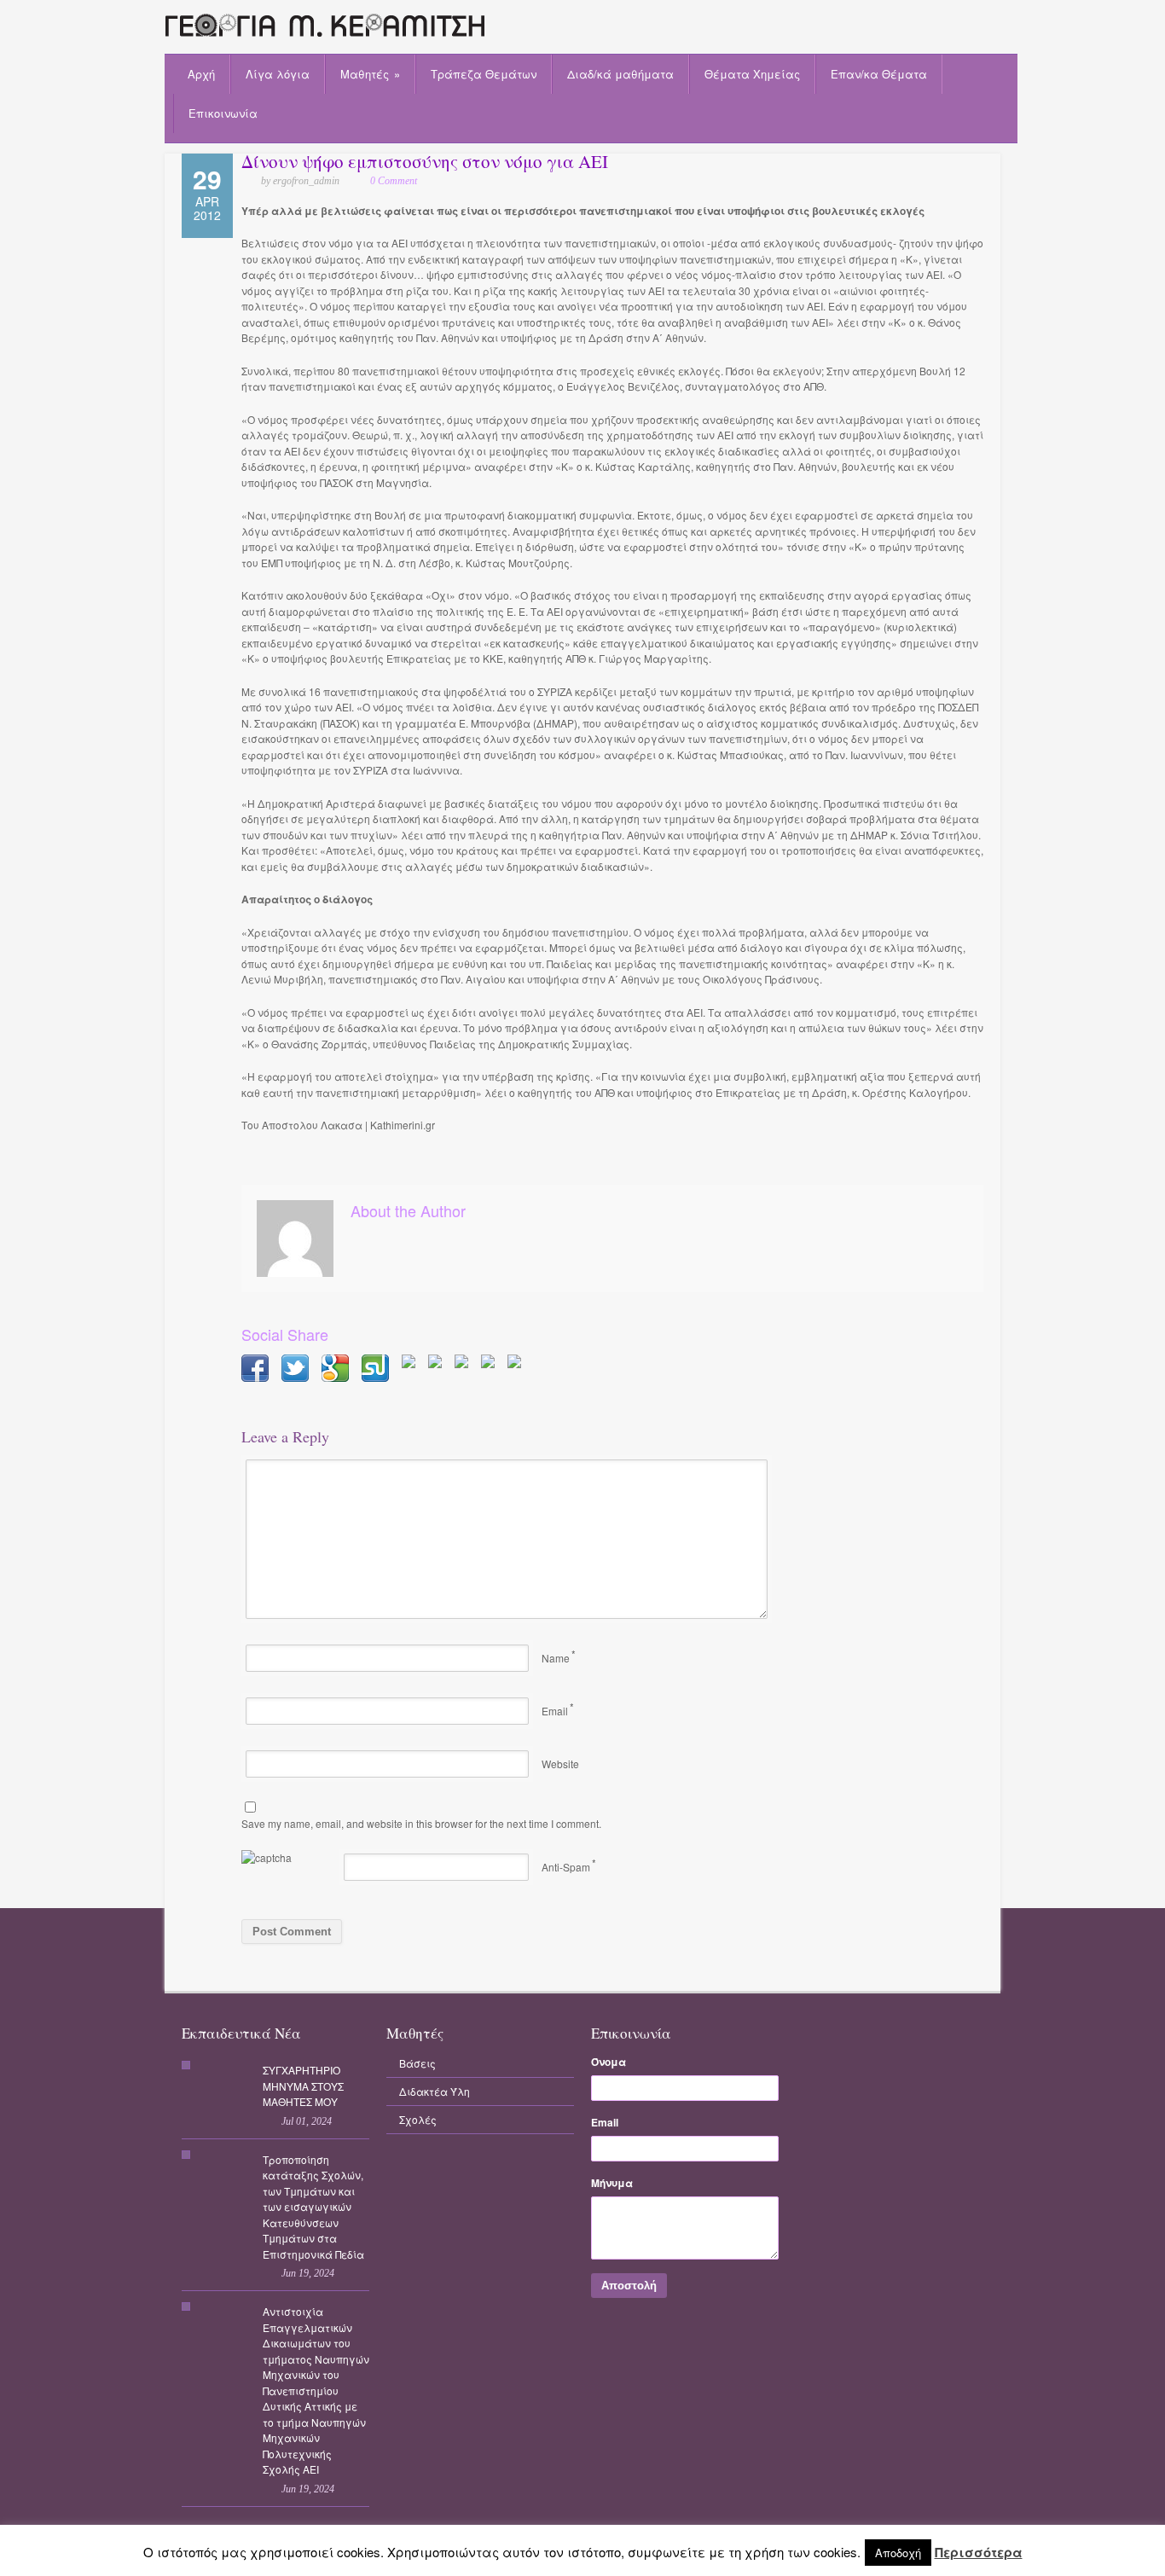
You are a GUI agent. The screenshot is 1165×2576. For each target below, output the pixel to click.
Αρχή (201, 74)
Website (560, 1764)
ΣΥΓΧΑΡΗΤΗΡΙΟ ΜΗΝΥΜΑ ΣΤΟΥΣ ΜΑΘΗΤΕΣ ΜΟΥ (303, 2086)
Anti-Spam (566, 1867)
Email (555, 1711)
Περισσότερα (979, 2553)
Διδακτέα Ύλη (435, 2091)
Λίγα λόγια (278, 74)
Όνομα (609, 2062)
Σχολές (418, 2119)
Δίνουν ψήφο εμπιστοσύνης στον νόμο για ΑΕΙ (425, 161)
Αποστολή (629, 2286)
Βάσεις (417, 2063)
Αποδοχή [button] (898, 2553)
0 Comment (394, 181)
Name (556, 1658)
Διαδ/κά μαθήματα (620, 74)
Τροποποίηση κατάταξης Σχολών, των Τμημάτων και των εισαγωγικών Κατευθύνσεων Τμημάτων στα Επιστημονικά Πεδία (313, 2207)
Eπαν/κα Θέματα (879, 74)
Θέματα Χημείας (752, 74)
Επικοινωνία (223, 113)
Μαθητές (370, 74)
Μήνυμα (612, 2183)
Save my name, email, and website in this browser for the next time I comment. (421, 1823)
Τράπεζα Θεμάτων (484, 74)
